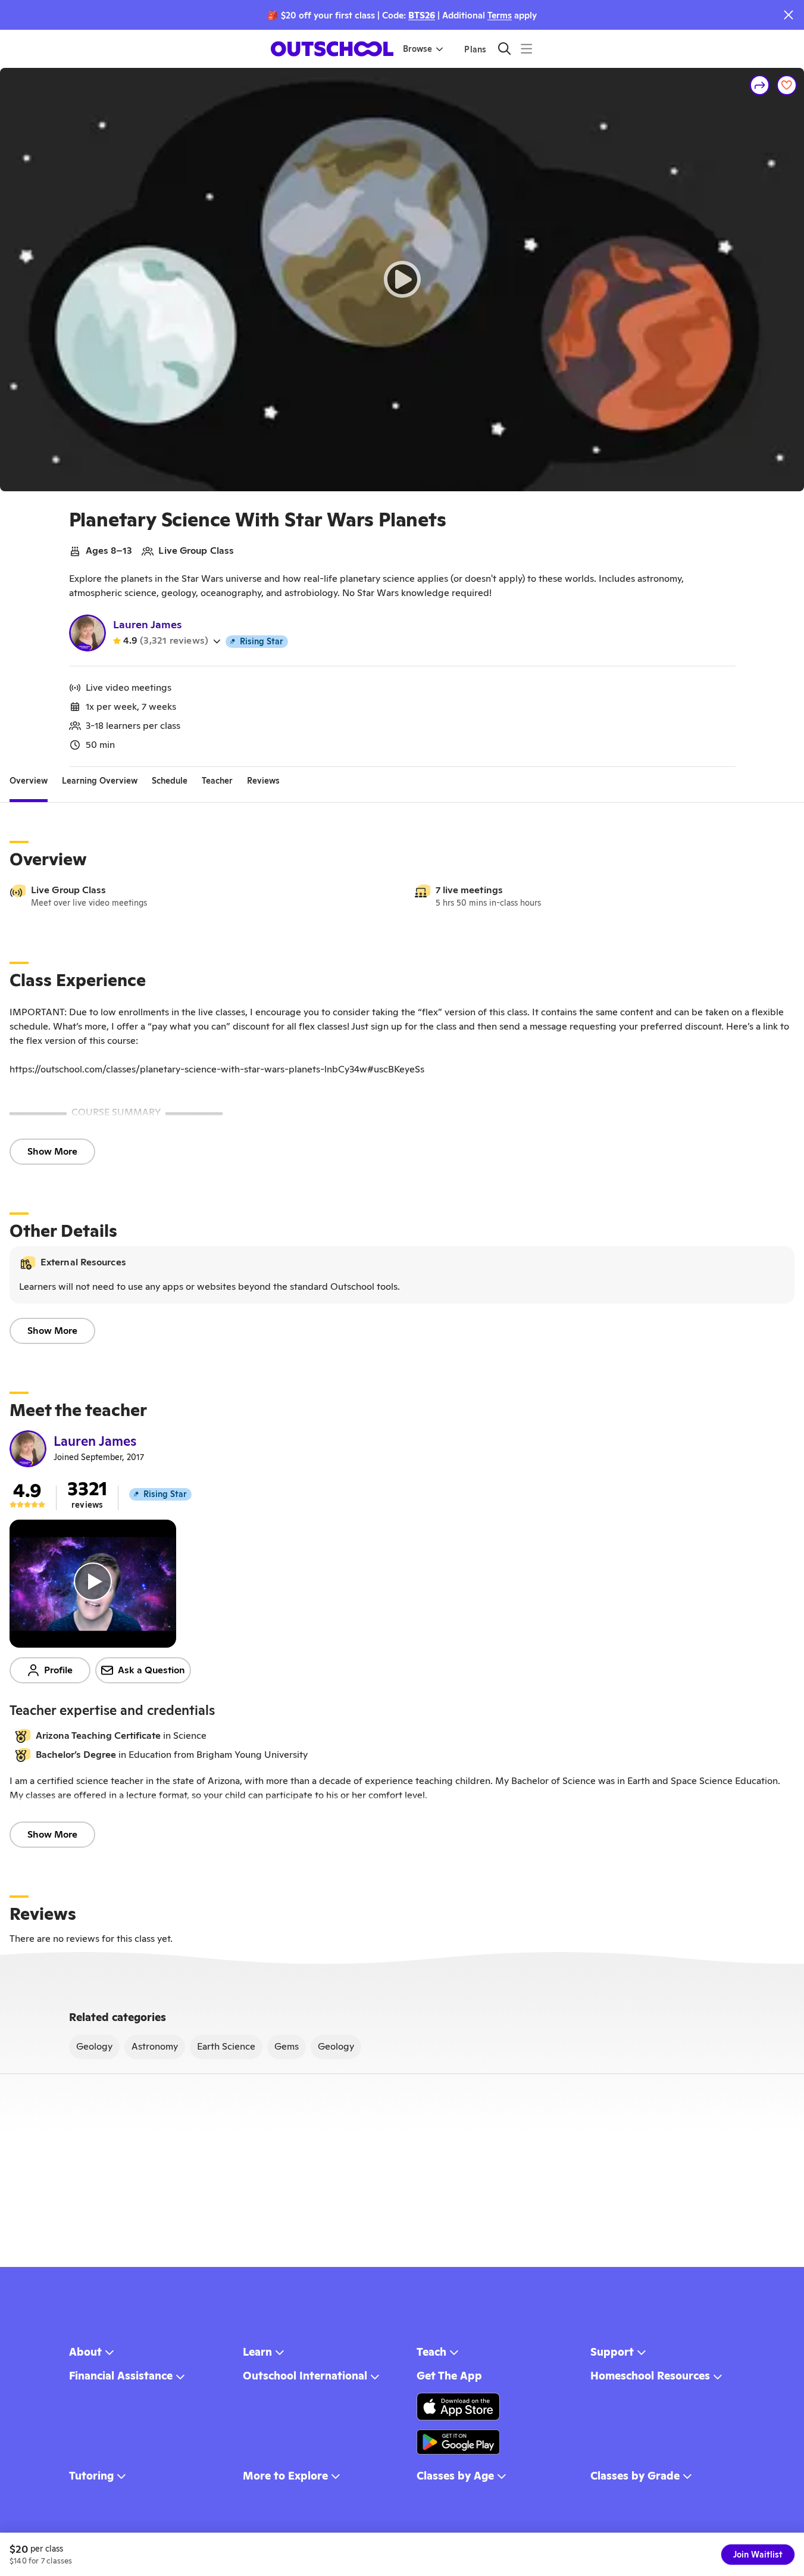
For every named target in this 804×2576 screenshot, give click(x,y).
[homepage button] (332, 49)
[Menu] (526, 49)
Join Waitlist (758, 2555)
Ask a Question (151, 1670)
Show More (52, 1151)
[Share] (760, 85)
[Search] (504, 49)
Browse (417, 49)
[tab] (29, 781)
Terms (500, 15)
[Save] (787, 85)
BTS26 (422, 15)
